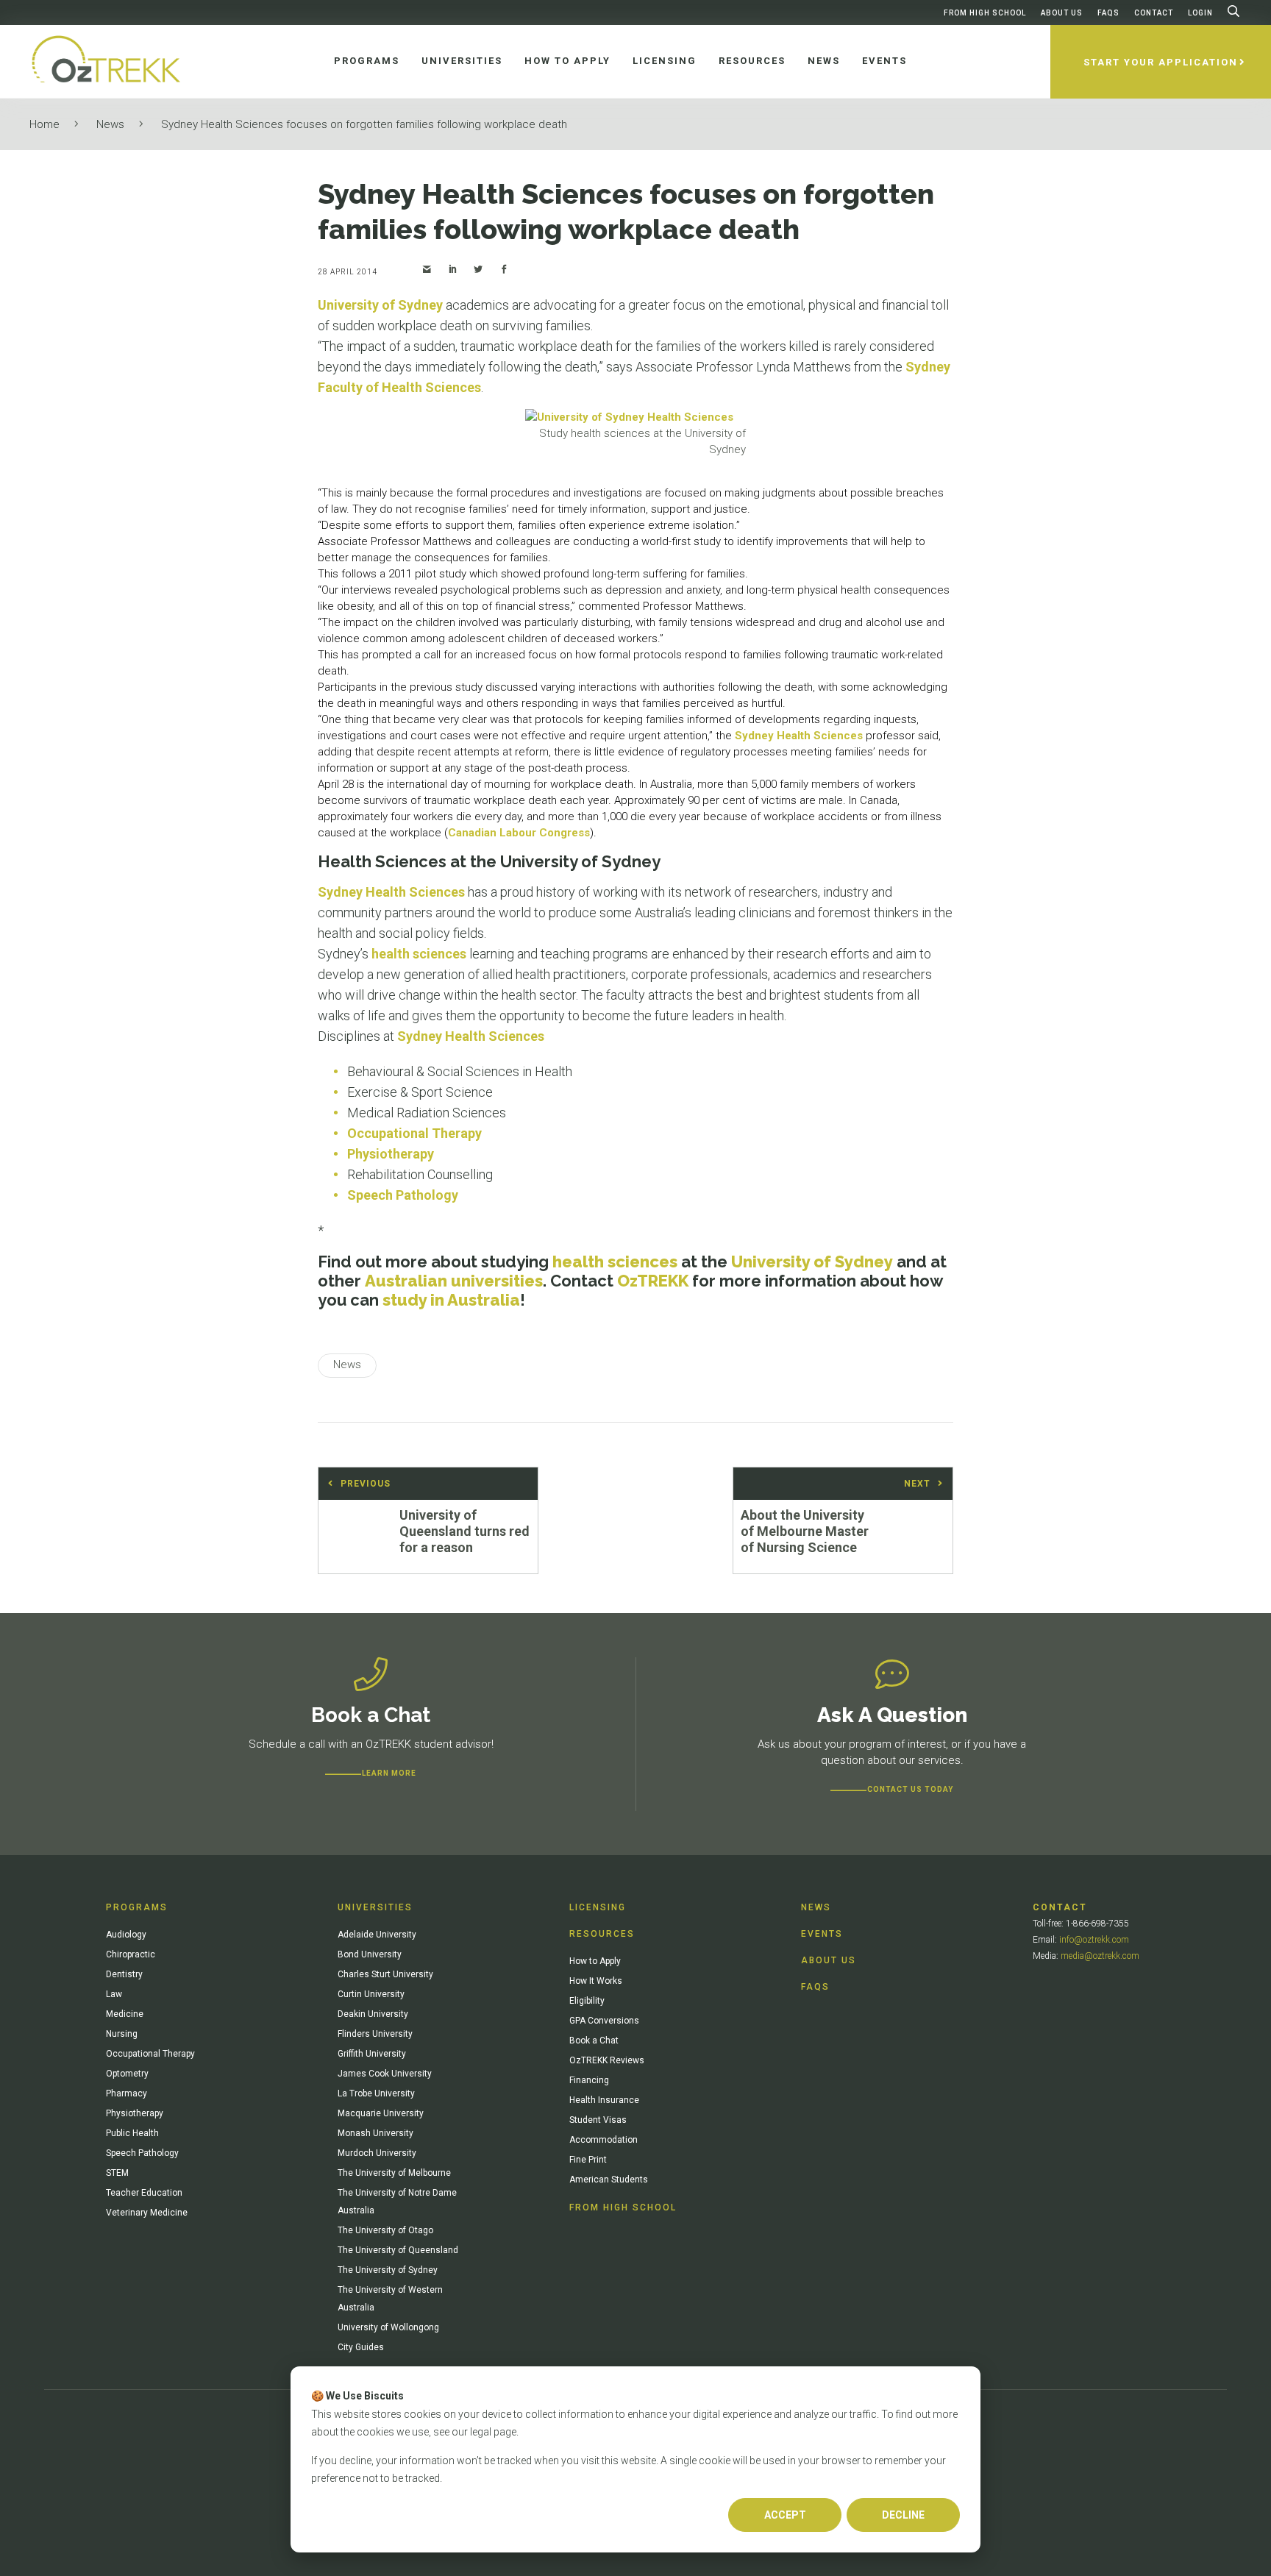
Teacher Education (144, 2193)
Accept (785, 2515)
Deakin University (373, 2014)
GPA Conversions (604, 2021)
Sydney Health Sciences (799, 736)
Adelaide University (377, 1935)
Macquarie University (381, 2113)
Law (114, 1994)
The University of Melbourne (394, 2173)
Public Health (132, 2133)
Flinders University (375, 2034)
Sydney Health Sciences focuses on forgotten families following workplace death (364, 124)
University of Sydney (380, 305)
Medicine (125, 2014)
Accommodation (604, 2140)
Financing (589, 2080)
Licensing (598, 1907)
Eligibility (587, 2001)
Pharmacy (127, 2093)
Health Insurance (604, 2100)
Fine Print (588, 2160)
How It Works (596, 1981)
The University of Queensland (398, 2250)
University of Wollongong (388, 2327)
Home (44, 124)
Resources (602, 1934)
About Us (1062, 13)
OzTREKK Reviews (607, 2060)
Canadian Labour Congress (519, 833)
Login (1200, 13)
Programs (137, 1907)
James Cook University (385, 2074)
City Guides (361, 2347)
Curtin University (371, 1994)
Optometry (127, 2074)
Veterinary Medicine (147, 2213)
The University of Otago (385, 2230)
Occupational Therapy (414, 1133)
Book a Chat (594, 2040)
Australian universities (454, 1281)
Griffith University (372, 2054)
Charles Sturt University (385, 1974)
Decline (903, 2515)
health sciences (419, 954)
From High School (985, 13)
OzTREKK (653, 1281)
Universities (375, 1907)
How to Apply (595, 1961)
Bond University (370, 1954)
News (110, 124)
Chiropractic (131, 1954)
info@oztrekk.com (1094, 1940)
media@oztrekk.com (1100, 1956)
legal (481, 2432)
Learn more (389, 1773)
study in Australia (451, 1300)
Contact (1154, 13)
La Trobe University (376, 2093)
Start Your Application (1161, 62)
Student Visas (598, 2120)
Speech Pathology (403, 1195)
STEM (117, 2173)
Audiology (126, 1935)
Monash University (375, 2133)
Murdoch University (377, 2153)
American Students (609, 2180)
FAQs (1108, 13)
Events (822, 1934)
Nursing (122, 2034)
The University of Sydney (388, 2270)
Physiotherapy (391, 1154)
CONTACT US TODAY (910, 1789)
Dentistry (124, 1974)
